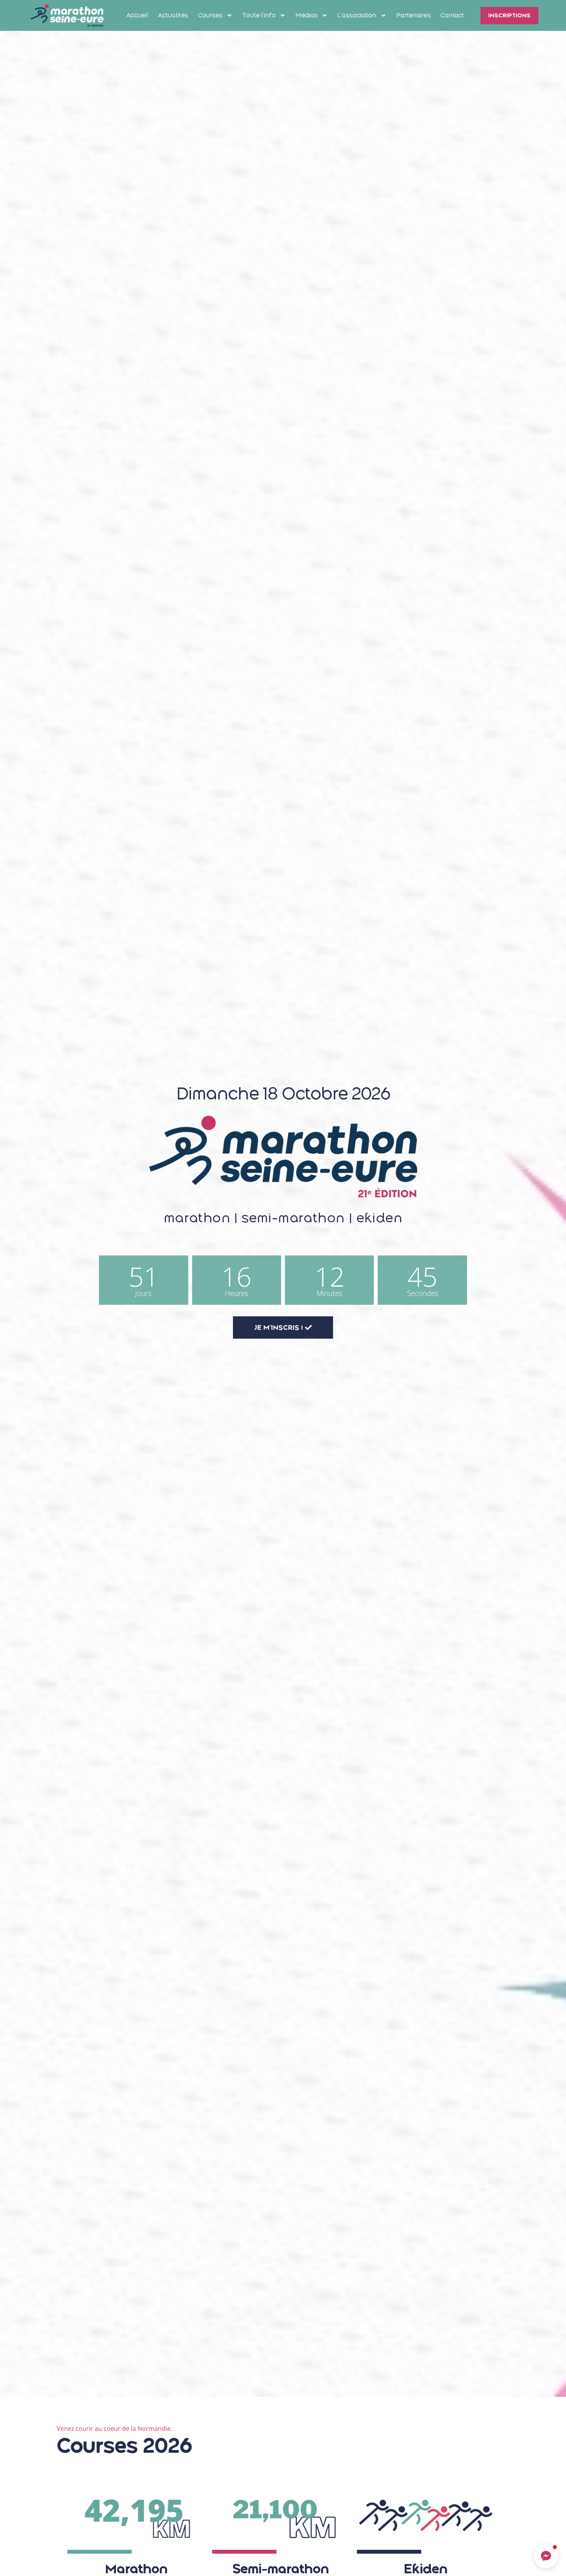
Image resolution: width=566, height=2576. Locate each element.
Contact (452, 15)
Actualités (173, 15)
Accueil (137, 15)
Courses (210, 15)
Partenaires (414, 15)
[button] (546, 2556)
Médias (307, 15)
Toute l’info (259, 15)
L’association (357, 15)
